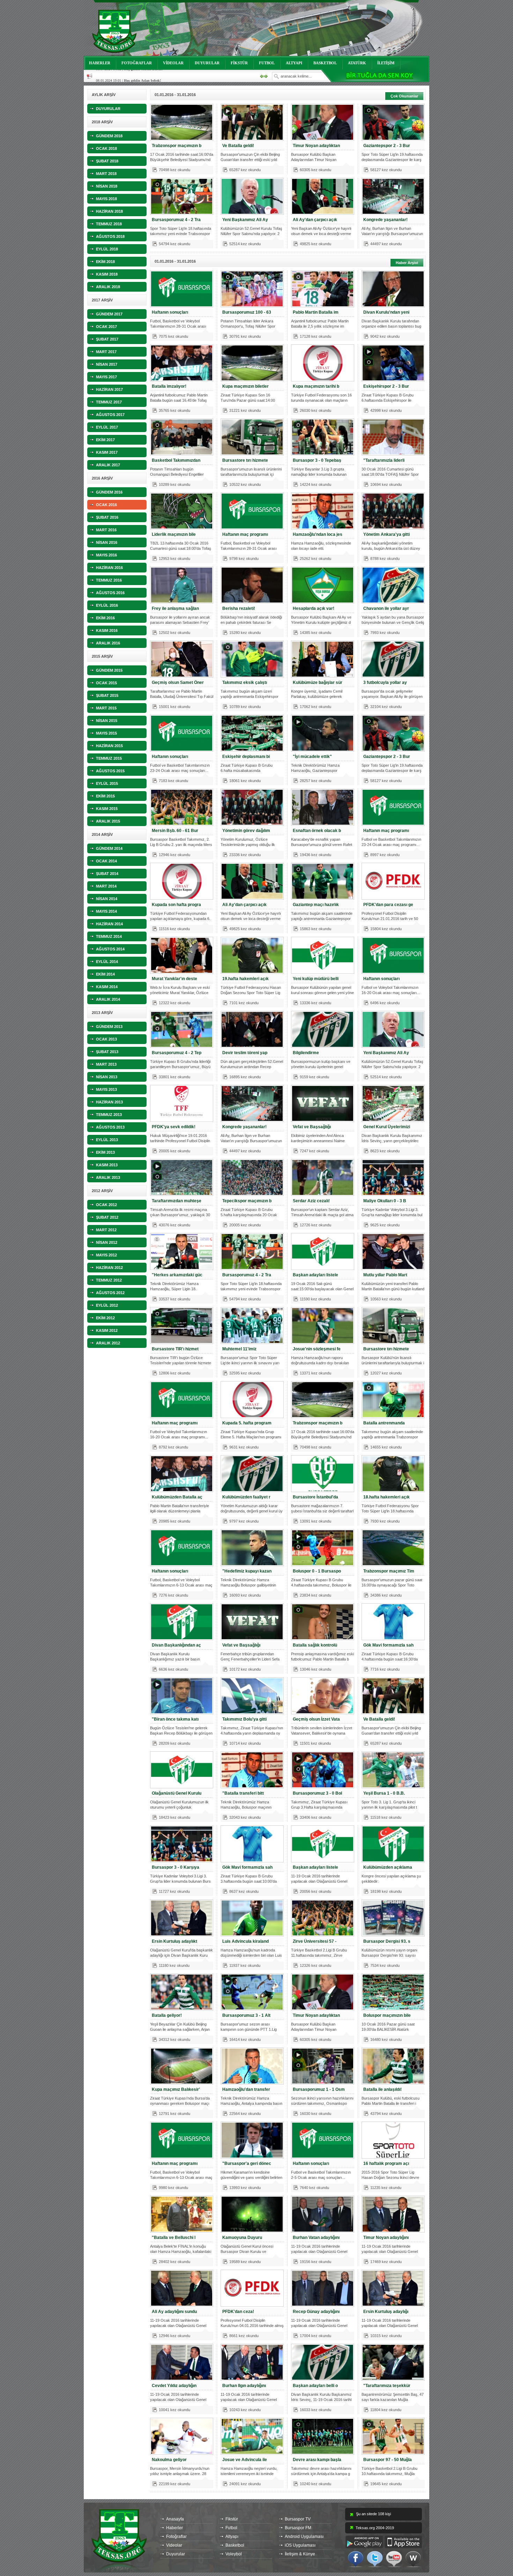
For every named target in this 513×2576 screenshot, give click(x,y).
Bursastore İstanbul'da (315, 1497)
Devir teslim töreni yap (245, 1053)
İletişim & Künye (300, 2554)
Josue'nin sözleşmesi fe (317, 1349)
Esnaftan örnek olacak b (317, 831)
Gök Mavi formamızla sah (388, 1645)
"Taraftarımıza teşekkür (387, 2386)
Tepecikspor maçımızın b (247, 1201)
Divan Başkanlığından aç (176, 1645)
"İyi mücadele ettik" (312, 757)
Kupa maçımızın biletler (246, 386)
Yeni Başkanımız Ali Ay (245, 220)
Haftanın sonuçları (170, 312)
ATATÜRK (357, 63)
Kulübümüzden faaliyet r (246, 1497)
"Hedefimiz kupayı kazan (247, 1571)
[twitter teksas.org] (375, 2559)
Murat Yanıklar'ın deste (174, 979)
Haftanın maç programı (245, 534)
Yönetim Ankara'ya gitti (386, 534)
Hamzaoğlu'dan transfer (246, 2089)
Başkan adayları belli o (315, 2386)
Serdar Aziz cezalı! (311, 1201)
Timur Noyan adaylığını (386, 2238)
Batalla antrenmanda (384, 1423)
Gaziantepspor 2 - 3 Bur (387, 146)
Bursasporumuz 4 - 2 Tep (177, 1053)
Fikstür (232, 2519)
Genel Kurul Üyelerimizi (387, 1127)
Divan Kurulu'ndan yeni (386, 312)
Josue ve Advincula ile (245, 2460)
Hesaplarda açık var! (314, 608)
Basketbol (235, 2545)
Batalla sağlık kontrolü (315, 1645)
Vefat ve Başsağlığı (312, 1127)
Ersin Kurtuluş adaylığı (386, 2312)
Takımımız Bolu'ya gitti (244, 1719)
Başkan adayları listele (315, 1275)
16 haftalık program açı (386, 2163)
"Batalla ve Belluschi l (174, 2238)
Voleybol (234, 2554)
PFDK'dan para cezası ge (388, 905)
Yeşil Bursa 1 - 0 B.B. (384, 1793)
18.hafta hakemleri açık (386, 1497)
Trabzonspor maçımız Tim (389, 1571)
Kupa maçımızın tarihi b (316, 386)
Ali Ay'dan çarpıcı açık (315, 220)
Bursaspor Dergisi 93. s (387, 1941)
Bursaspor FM (298, 2528)
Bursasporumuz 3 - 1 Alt (246, 2015)
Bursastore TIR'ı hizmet (175, 1349)
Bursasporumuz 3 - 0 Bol (317, 1793)
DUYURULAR (207, 63)
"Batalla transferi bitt (243, 1793)
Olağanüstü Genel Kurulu (177, 1793)
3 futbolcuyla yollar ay (385, 683)
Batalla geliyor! (167, 2015)
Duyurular (176, 2554)
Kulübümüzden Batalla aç (177, 1497)
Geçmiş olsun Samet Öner (178, 683)
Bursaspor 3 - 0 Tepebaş (317, 460)
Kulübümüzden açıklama (388, 1867)
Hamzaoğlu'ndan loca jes (318, 534)
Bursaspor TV (298, 2519)
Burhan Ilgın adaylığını (244, 2386)
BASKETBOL (325, 63)
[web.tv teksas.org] (413, 2559)
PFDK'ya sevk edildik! (174, 1127)
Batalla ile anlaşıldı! (382, 2089)
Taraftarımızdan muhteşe (177, 1201)
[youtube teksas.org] (394, 2559)
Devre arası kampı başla (317, 2460)
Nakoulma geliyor (169, 2460)
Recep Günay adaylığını (316, 2312)
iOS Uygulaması (300, 2545)
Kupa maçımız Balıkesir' (176, 2089)
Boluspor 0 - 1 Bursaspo (317, 1571)
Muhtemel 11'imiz (239, 1349)
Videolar (174, 2545)
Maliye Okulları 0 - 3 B (385, 1201)
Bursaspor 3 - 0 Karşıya (176, 1867)
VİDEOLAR (173, 63)
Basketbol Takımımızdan (176, 460)
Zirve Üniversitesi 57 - (315, 1941)
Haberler (174, 2528)
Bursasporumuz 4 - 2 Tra (176, 220)
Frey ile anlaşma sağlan (175, 608)
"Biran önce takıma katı (175, 1719)
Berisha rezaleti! (239, 608)
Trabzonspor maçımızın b (177, 146)
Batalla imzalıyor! (169, 386)
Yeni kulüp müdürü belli (316, 979)
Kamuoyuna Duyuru (242, 2238)
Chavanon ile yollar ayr (386, 608)
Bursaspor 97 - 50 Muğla (388, 2460)
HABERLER (100, 63)
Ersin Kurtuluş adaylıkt (174, 1941)
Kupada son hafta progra (176, 905)
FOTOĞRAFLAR (137, 63)
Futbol (231, 2528)
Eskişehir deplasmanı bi (246, 757)
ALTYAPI (294, 63)
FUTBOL (267, 63)
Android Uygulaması (304, 2537)
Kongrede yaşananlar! (385, 220)
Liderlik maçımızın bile (174, 534)
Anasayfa (175, 2519)
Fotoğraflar (176, 2537)
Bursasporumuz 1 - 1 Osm (319, 2089)
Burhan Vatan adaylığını (316, 2238)
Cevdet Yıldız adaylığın (174, 2386)
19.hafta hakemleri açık (246, 979)
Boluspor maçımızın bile (387, 2015)
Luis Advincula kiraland (246, 1941)
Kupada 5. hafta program (247, 1423)
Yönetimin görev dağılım (246, 831)
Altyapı (232, 2537)
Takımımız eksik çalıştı (245, 683)
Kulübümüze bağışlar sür (318, 683)
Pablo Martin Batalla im (316, 312)
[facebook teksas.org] (356, 2559)
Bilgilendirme (306, 1053)
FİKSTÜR (239, 63)
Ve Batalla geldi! (238, 146)
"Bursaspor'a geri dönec (247, 2163)
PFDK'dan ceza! (238, 2312)
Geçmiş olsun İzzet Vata (316, 1719)
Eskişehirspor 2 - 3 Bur (386, 386)
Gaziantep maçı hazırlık (316, 905)
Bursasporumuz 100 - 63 (247, 312)
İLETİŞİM (386, 63)
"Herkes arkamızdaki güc (177, 1275)
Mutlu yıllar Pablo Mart (385, 1275)
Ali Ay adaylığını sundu (174, 2312)
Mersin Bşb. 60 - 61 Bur (175, 831)
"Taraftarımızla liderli (384, 460)
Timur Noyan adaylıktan (316, 146)
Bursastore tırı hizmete (245, 460)
